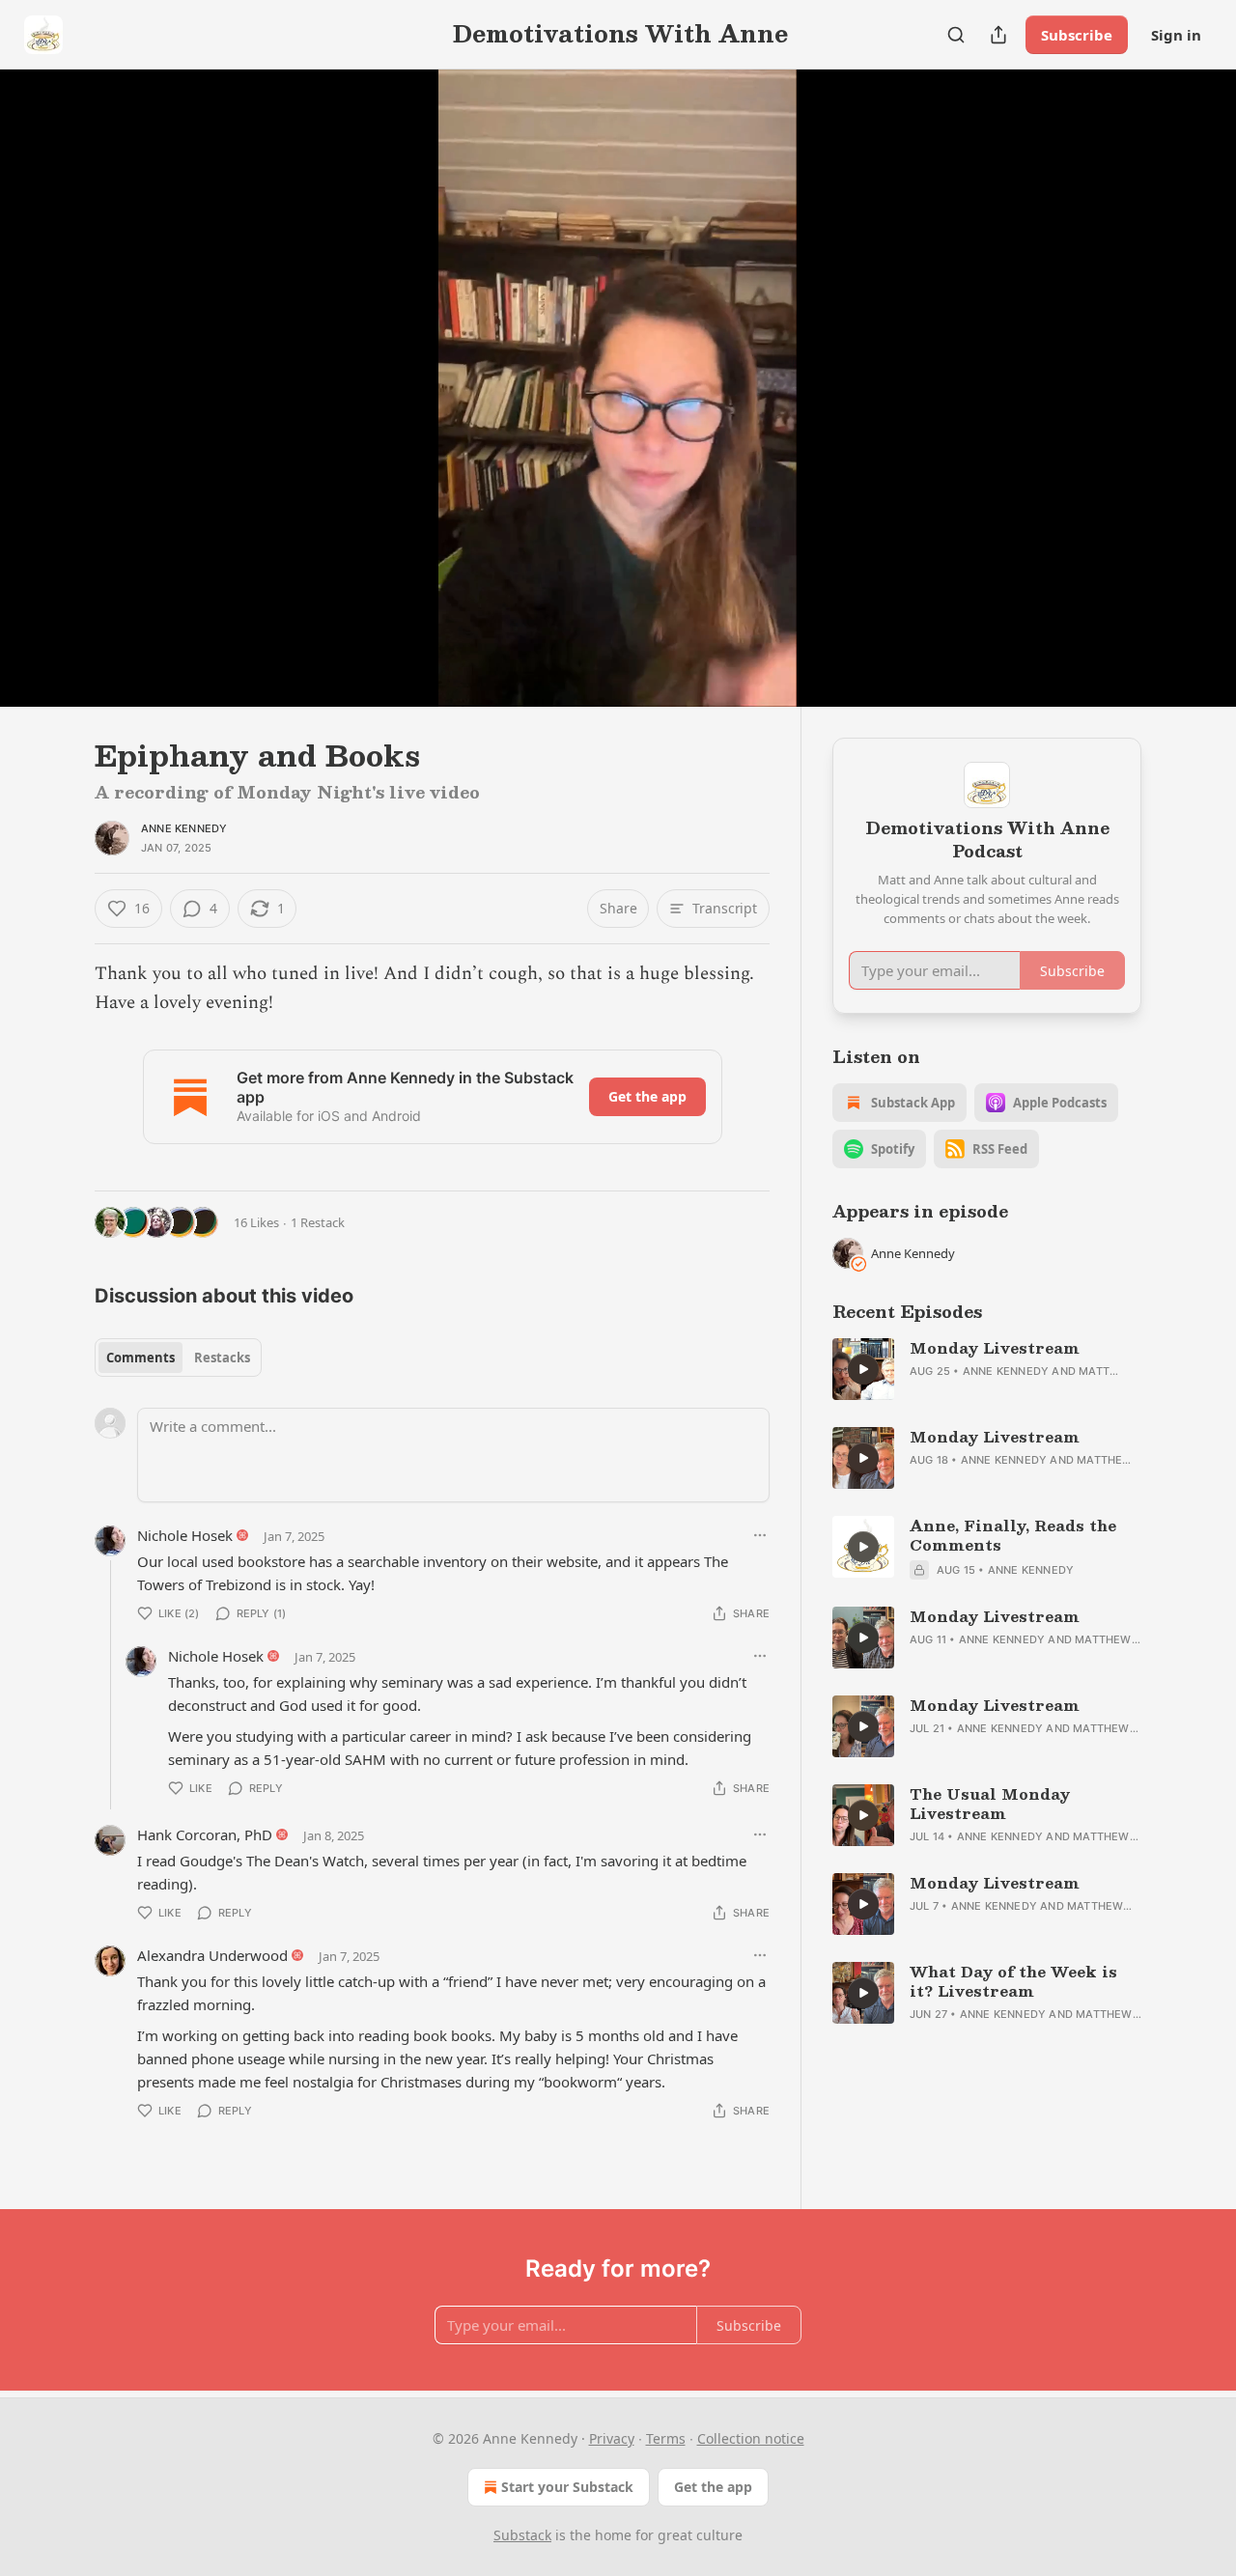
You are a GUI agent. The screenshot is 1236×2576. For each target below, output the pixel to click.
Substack (522, 2535)
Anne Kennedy (184, 828)
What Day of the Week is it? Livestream (1013, 1981)
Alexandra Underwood (212, 1955)
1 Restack (318, 1222)
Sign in (1176, 35)
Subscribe (1077, 35)
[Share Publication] (998, 35)
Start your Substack (567, 2487)
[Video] (48, 367)
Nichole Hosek (185, 1535)
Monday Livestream (995, 1348)
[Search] (956, 35)
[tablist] (178, 1358)
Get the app (647, 1096)
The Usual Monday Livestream (990, 1804)
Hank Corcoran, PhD (205, 1834)
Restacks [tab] (222, 1358)
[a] (863, 1369)
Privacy (612, 2438)
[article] (987, 1369)
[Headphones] (48, 409)
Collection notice (751, 2438)
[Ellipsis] (760, 1535)
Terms (666, 2438)
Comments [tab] (140, 1358)
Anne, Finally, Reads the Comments (1013, 1535)
